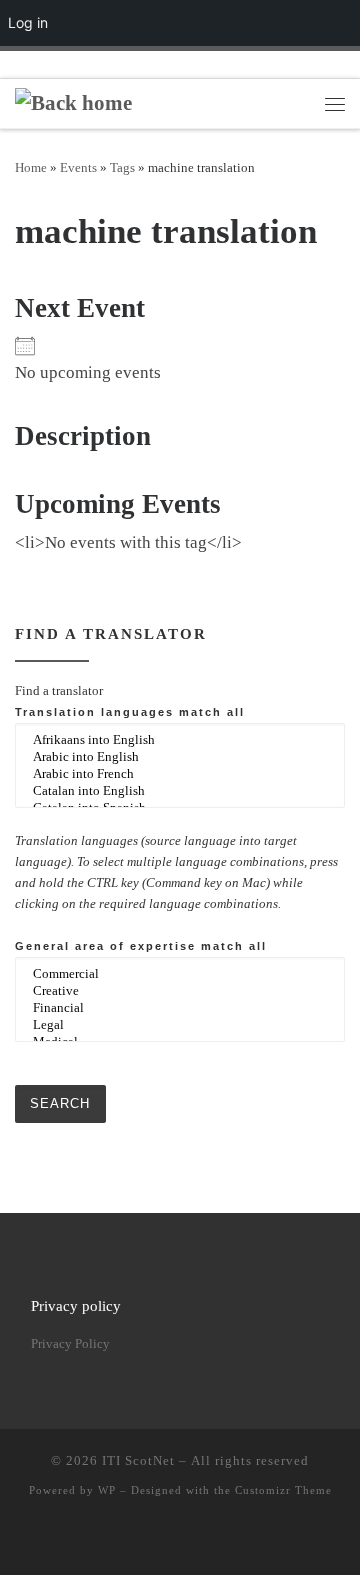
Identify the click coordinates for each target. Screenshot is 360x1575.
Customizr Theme (283, 1490)
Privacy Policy (70, 1344)
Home (31, 167)
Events (78, 167)
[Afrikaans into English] (180, 740)
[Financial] (180, 1008)
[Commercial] (180, 974)
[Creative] (180, 991)
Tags (122, 167)
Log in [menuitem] (28, 22)
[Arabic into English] (180, 757)
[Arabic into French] (180, 774)
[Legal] (180, 1025)
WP (107, 1490)
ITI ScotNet (138, 1460)
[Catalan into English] (180, 791)
